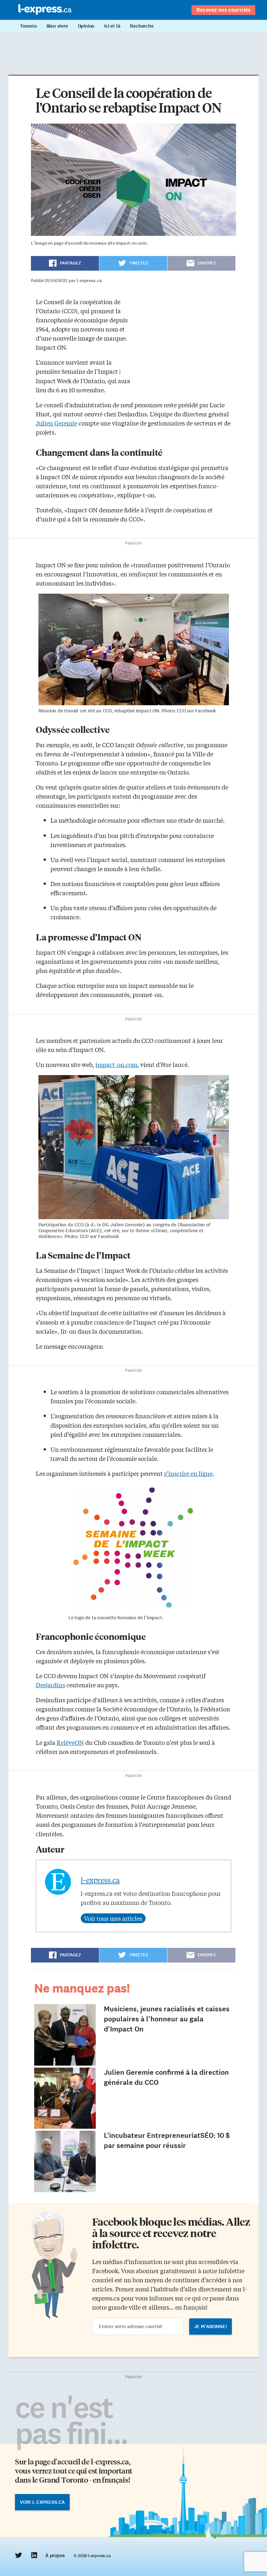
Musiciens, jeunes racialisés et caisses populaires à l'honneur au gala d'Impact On (167, 2019)
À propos (55, 2556)
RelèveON (70, 1742)
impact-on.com (116, 1064)
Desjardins (50, 1685)
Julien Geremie (56, 423)
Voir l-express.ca (42, 2502)
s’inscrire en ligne (188, 1473)
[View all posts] (113, 1918)
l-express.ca (100, 1880)
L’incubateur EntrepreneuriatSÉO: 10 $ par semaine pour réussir (167, 2140)
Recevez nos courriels (223, 10)
